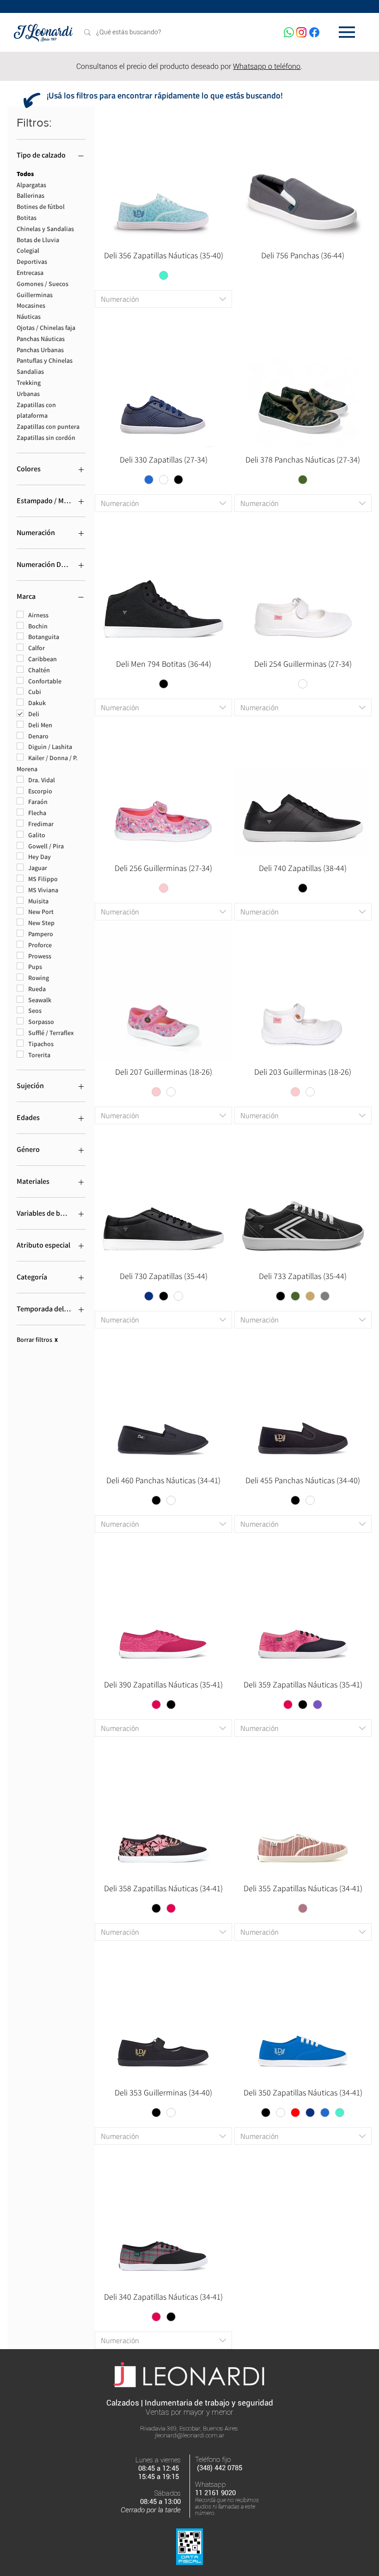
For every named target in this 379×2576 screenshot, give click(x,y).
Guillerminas (35, 295)
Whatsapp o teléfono (267, 66)
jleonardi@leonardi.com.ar (190, 2435)
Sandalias (30, 371)
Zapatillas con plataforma (36, 410)
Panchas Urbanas (40, 350)
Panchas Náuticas (41, 339)
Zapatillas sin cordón (46, 438)
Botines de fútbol (41, 207)
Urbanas (28, 394)
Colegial (28, 250)
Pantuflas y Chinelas (45, 360)
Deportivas (32, 262)
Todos (25, 174)
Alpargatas (31, 185)
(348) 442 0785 (220, 2468)
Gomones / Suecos (43, 284)
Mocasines (31, 305)
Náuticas (29, 317)
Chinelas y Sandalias (45, 229)
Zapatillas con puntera (48, 426)
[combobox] (163, 299)
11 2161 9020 (215, 2493)
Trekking (29, 383)
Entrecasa (30, 273)
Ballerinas (31, 195)
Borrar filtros (37, 1340)
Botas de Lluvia (38, 240)
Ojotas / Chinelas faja (46, 328)
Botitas (27, 218)
